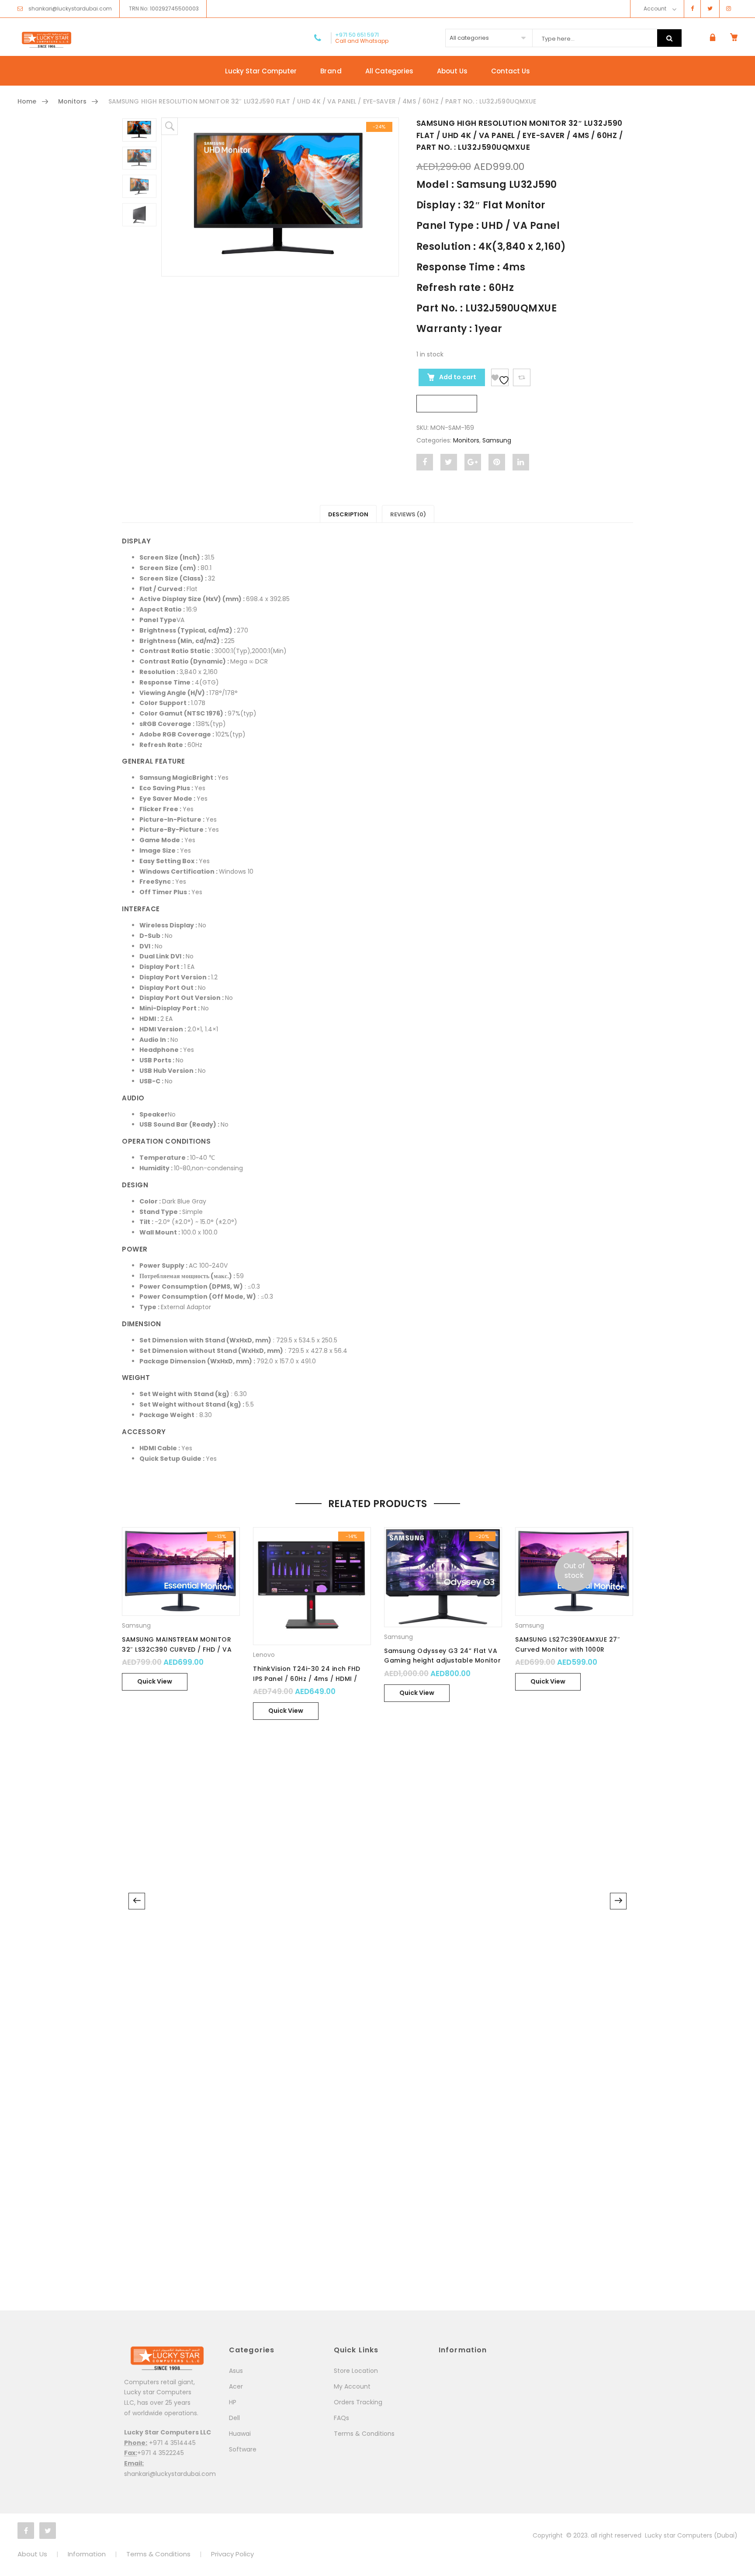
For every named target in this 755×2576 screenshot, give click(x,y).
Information (87, 2554)
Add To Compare (522, 377)
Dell (234, 2418)
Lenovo (264, 1655)
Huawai (240, 2434)
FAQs (341, 2418)
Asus (236, 2371)
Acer (236, 2386)
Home (27, 101)
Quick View (155, 1681)
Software (243, 2449)
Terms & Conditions (364, 2434)
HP (233, 2402)
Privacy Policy (232, 2554)
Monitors (72, 101)
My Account (352, 2386)
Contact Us (511, 71)
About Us (452, 71)
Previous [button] (137, 1901)
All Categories (389, 71)
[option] (280, 197)
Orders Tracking (358, 2402)
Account (655, 9)
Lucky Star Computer (261, 71)
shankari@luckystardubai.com (70, 9)
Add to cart (457, 377)
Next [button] (618, 1901)
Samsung (497, 440)
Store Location (356, 2371)
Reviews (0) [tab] (408, 514)
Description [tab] (348, 514)
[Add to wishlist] (500, 377)
